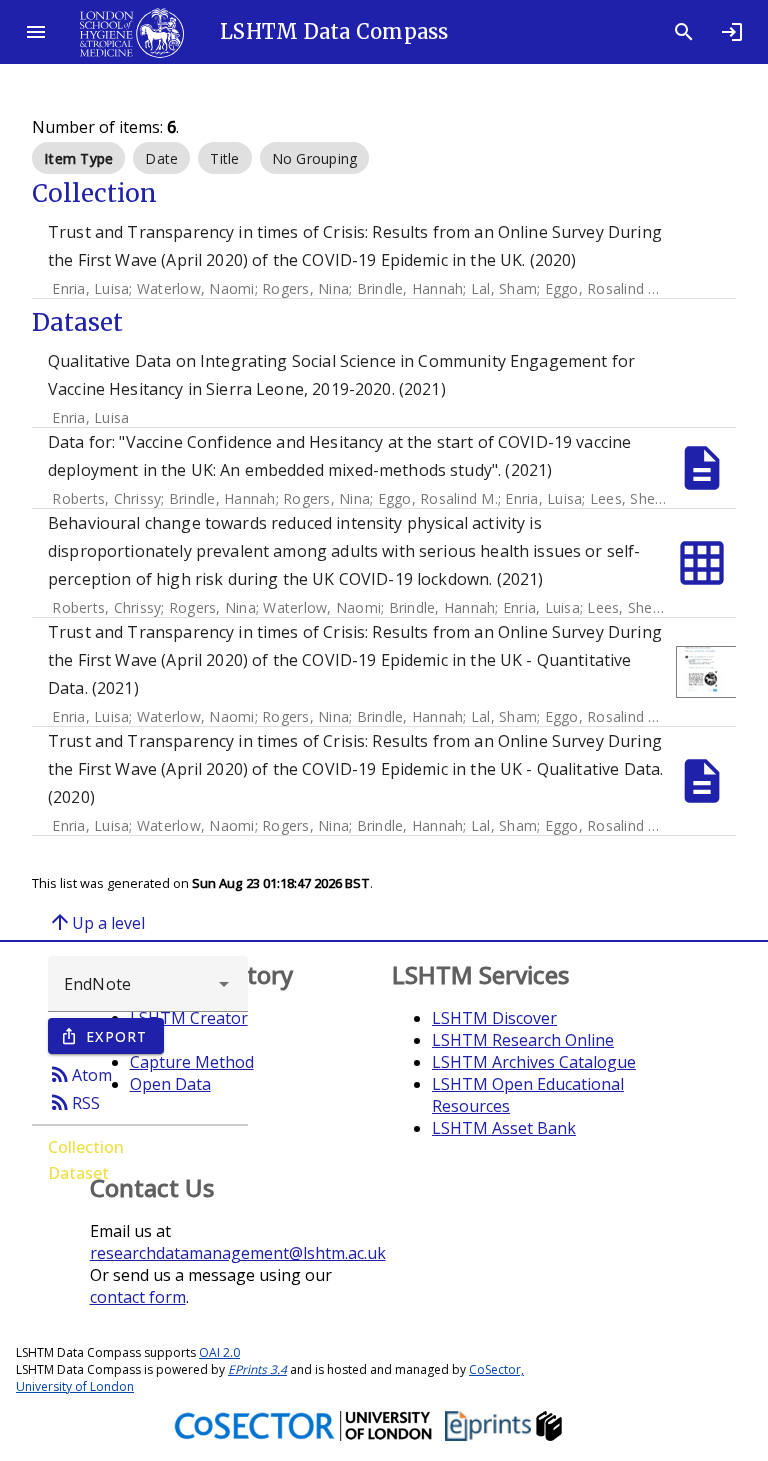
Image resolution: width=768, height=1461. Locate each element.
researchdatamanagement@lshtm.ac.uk (238, 1253)
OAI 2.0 (219, 1352)
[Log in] (732, 32)
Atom (80, 1074)
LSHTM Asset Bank (504, 1128)
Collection (86, 1147)
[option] (78, 158)
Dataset (78, 1173)
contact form (138, 1297)
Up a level (96, 922)
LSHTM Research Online (523, 1040)
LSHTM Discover (494, 1018)
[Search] (684, 32)
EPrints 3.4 (257, 1369)
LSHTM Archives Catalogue (534, 1062)
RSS (74, 1102)
